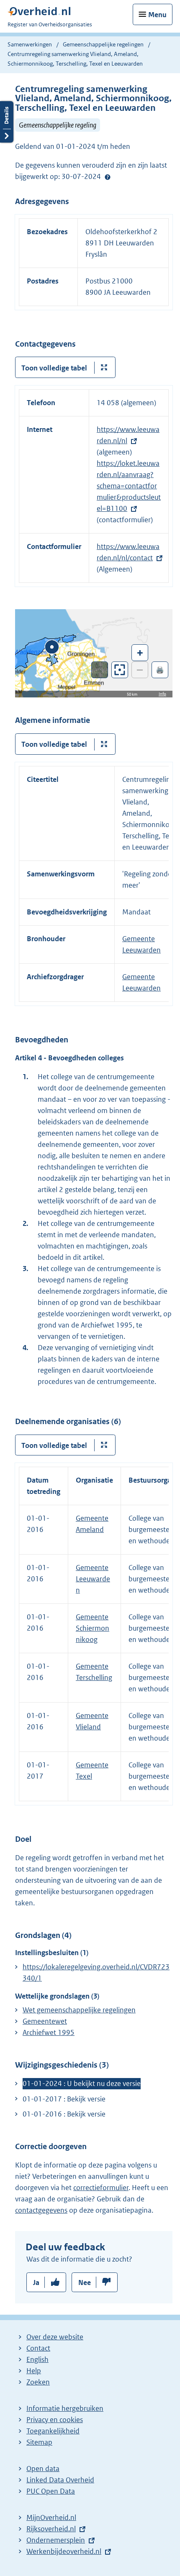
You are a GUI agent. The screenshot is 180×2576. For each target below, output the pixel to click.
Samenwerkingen (30, 44)
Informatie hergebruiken (65, 2408)
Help (34, 2371)
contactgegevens (41, 2210)
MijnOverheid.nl (51, 2517)
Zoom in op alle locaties (120, 670)
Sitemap (39, 2442)
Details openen (7, 122)
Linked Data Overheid (60, 2480)
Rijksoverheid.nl (51, 2529)
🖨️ (160, 670)
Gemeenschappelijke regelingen (103, 44)
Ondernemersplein (56, 2540)
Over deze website (55, 2337)
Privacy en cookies (55, 2420)
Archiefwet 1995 (49, 2032)
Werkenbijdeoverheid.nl (64, 2551)
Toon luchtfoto (100, 670)
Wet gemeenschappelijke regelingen (79, 2010)
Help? (108, 177)
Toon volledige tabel (54, 368)
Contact (38, 2348)
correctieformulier (101, 2188)
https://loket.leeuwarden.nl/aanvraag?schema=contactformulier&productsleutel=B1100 (129, 486)
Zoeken (38, 2382)
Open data (43, 2469)
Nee (85, 2282)
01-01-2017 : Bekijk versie (64, 2099)
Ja (36, 2282)
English (37, 2359)
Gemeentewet (45, 2021)
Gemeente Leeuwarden (93, 1579)
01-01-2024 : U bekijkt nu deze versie (82, 2083)
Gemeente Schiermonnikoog (93, 1628)
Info (162, 694)
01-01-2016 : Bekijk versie (64, 2114)
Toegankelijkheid (53, 2431)
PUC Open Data (51, 2491)
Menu (157, 15)
